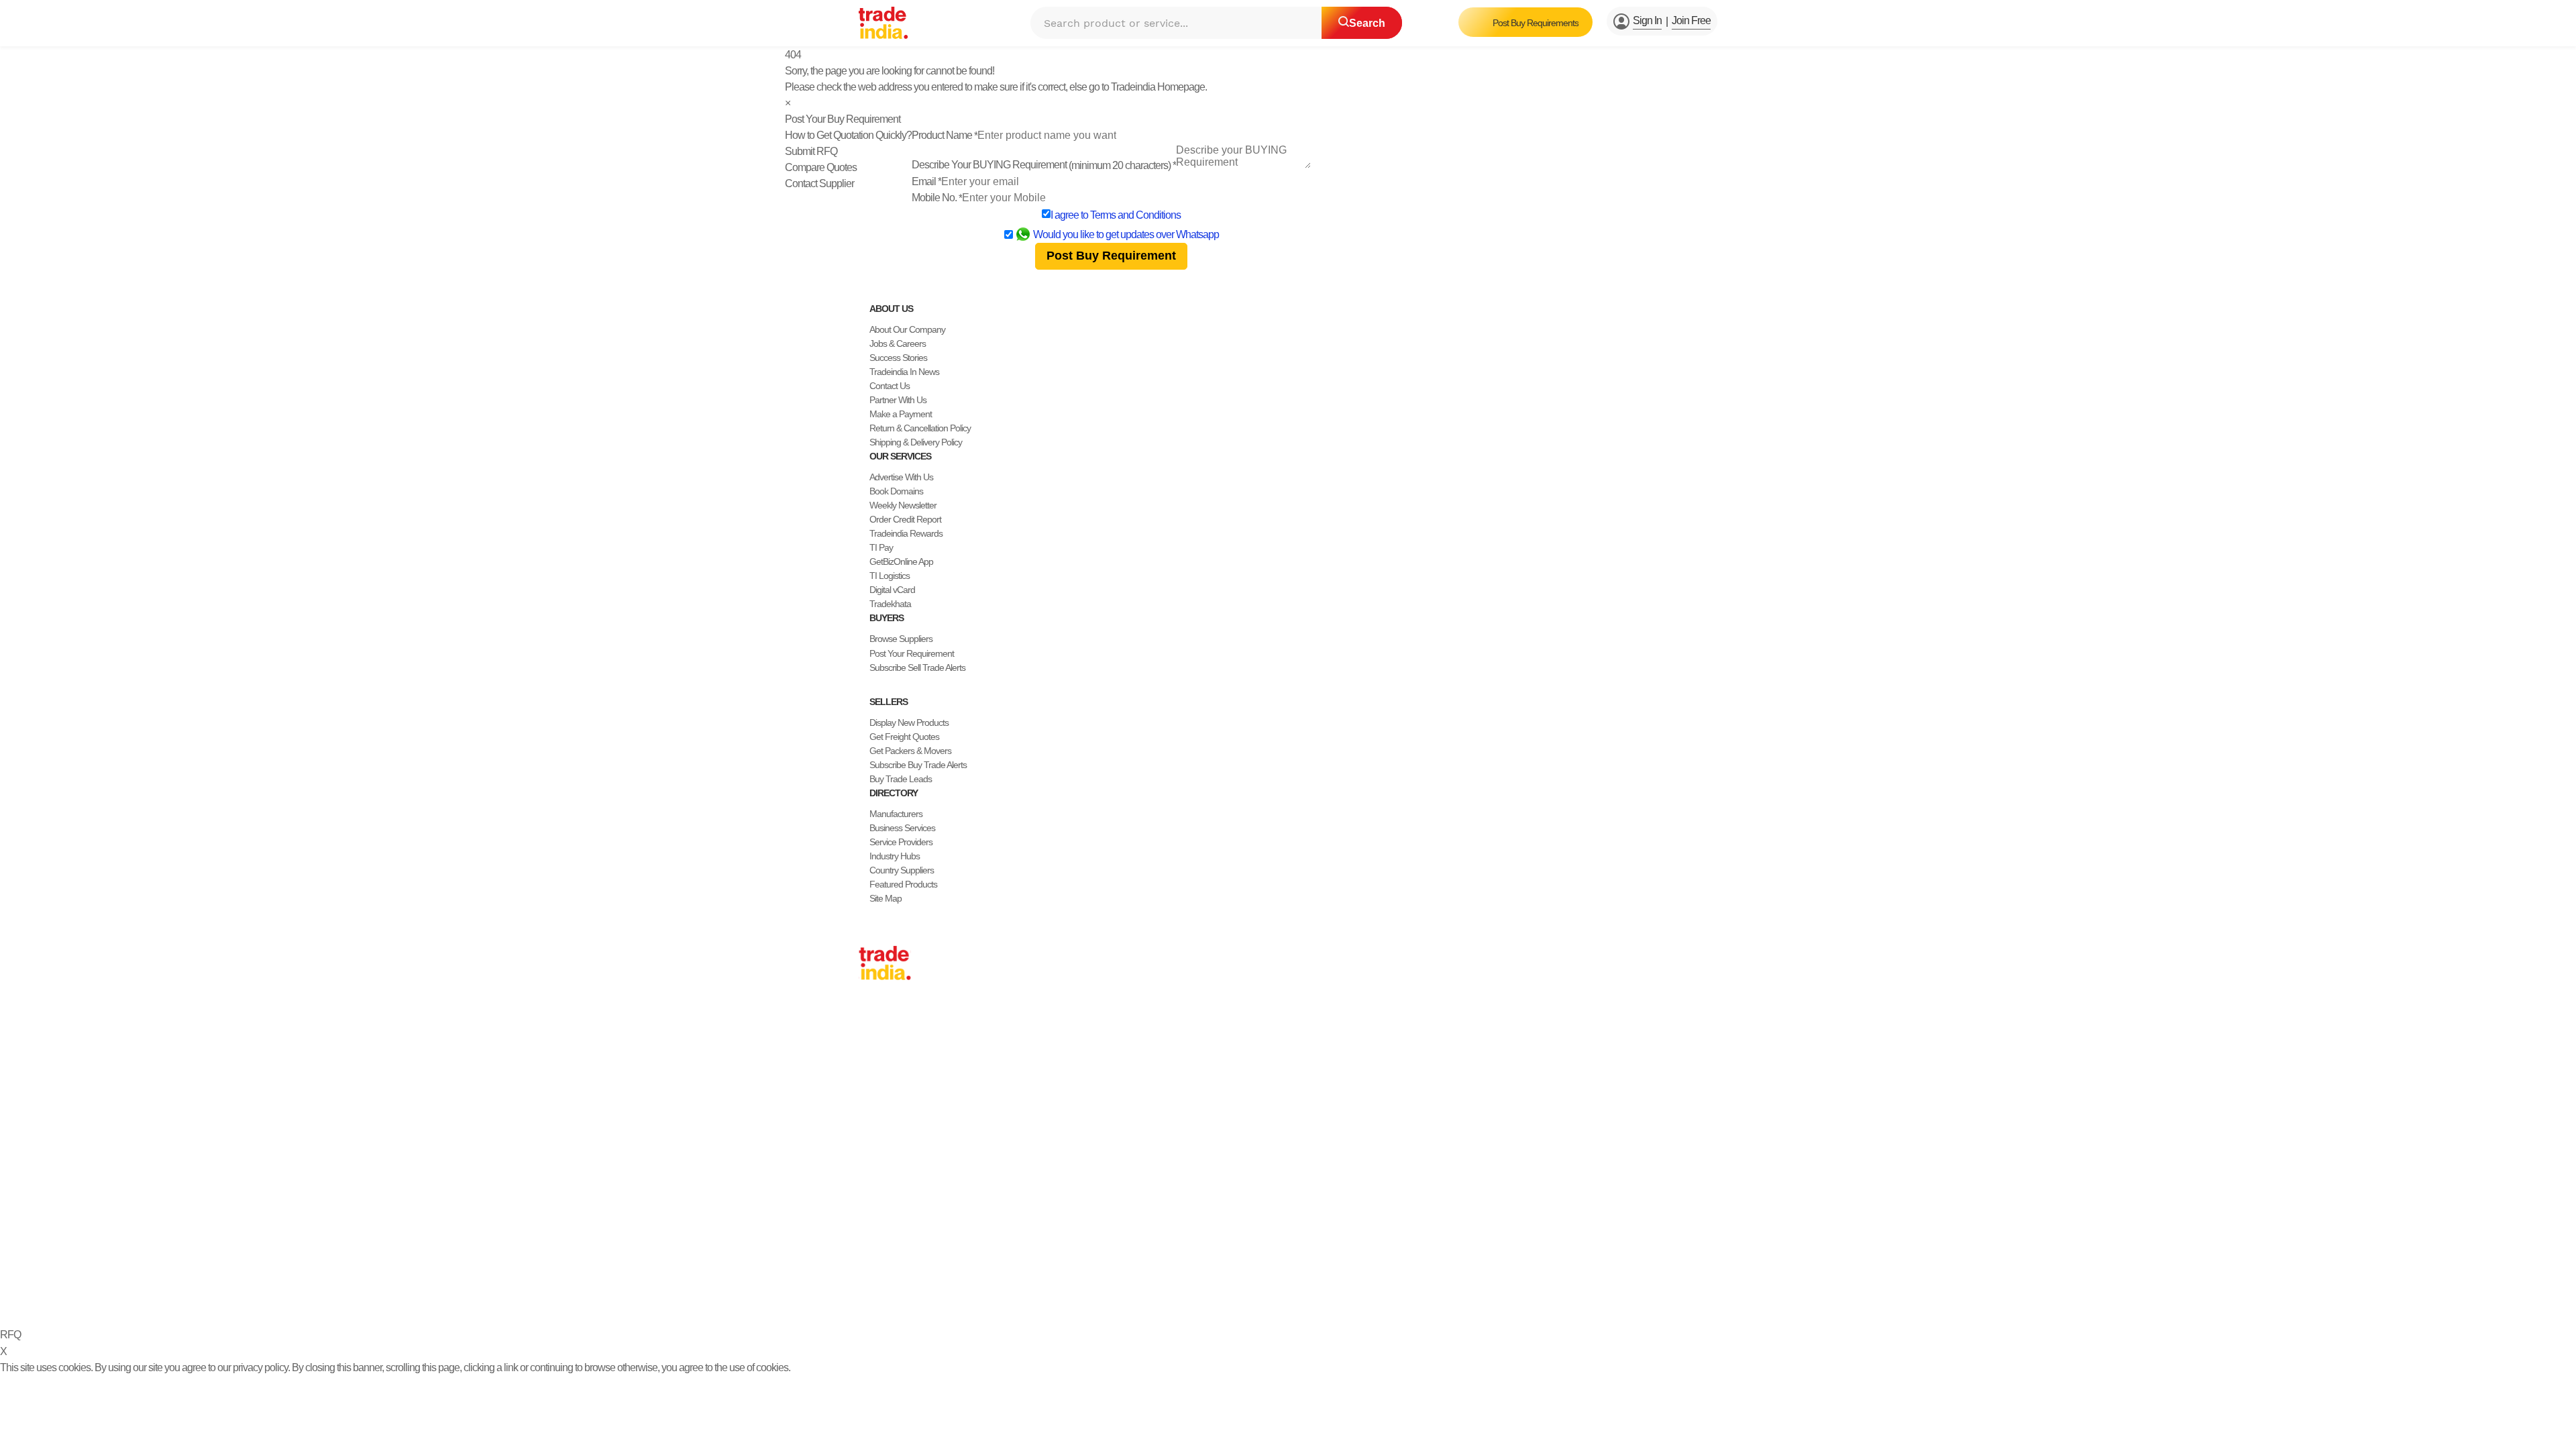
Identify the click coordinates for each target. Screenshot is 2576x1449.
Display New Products (909, 722)
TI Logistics (890, 576)
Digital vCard (892, 590)
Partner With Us (898, 400)
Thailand (874, 1075)
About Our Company (907, 329)
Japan (870, 1018)
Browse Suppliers (901, 639)
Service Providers (901, 842)
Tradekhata (890, 604)
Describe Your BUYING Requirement (1044, 165)
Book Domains (896, 491)
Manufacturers (896, 814)
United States (883, 1061)
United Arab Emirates (897, 1131)
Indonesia (876, 1145)
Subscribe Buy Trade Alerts (918, 765)
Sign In (1647, 20)
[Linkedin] (896, 1266)
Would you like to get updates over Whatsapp (1126, 234)
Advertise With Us (901, 477)
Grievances (1279, 1298)
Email (926, 181)
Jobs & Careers (898, 343)
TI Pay (881, 547)
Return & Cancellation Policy (920, 428)
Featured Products (903, 884)
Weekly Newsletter (903, 505)
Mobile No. (937, 198)
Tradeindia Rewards (906, 533)
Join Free (1691, 20)
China (869, 1032)
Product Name (945, 135)
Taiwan (871, 1046)
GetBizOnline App (901, 561)
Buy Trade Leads (901, 779)
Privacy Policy (1158, 1298)
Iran (866, 1159)
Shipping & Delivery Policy (916, 442)
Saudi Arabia (881, 1173)
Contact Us (890, 386)
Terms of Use (1221, 1298)
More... (871, 1187)
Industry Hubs (895, 856)
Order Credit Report (905, 519)
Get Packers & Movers (910, 751)
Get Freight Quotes (904, 737)
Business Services (902, 828)
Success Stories (898, 358)
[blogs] (918, 1266)
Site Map (885, 898)
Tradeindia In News (904, 372)
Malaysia (875, 1103)
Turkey (871, 1117)
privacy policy (260, 1367)
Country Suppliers (902, 870)
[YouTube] (907, 1266)
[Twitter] (885, 1266)
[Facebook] (875, 1266)
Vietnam (874, 1089)
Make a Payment (901, 414)
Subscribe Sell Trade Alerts (917, 667)
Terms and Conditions (1135, 215)
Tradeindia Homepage (1158, 87)
